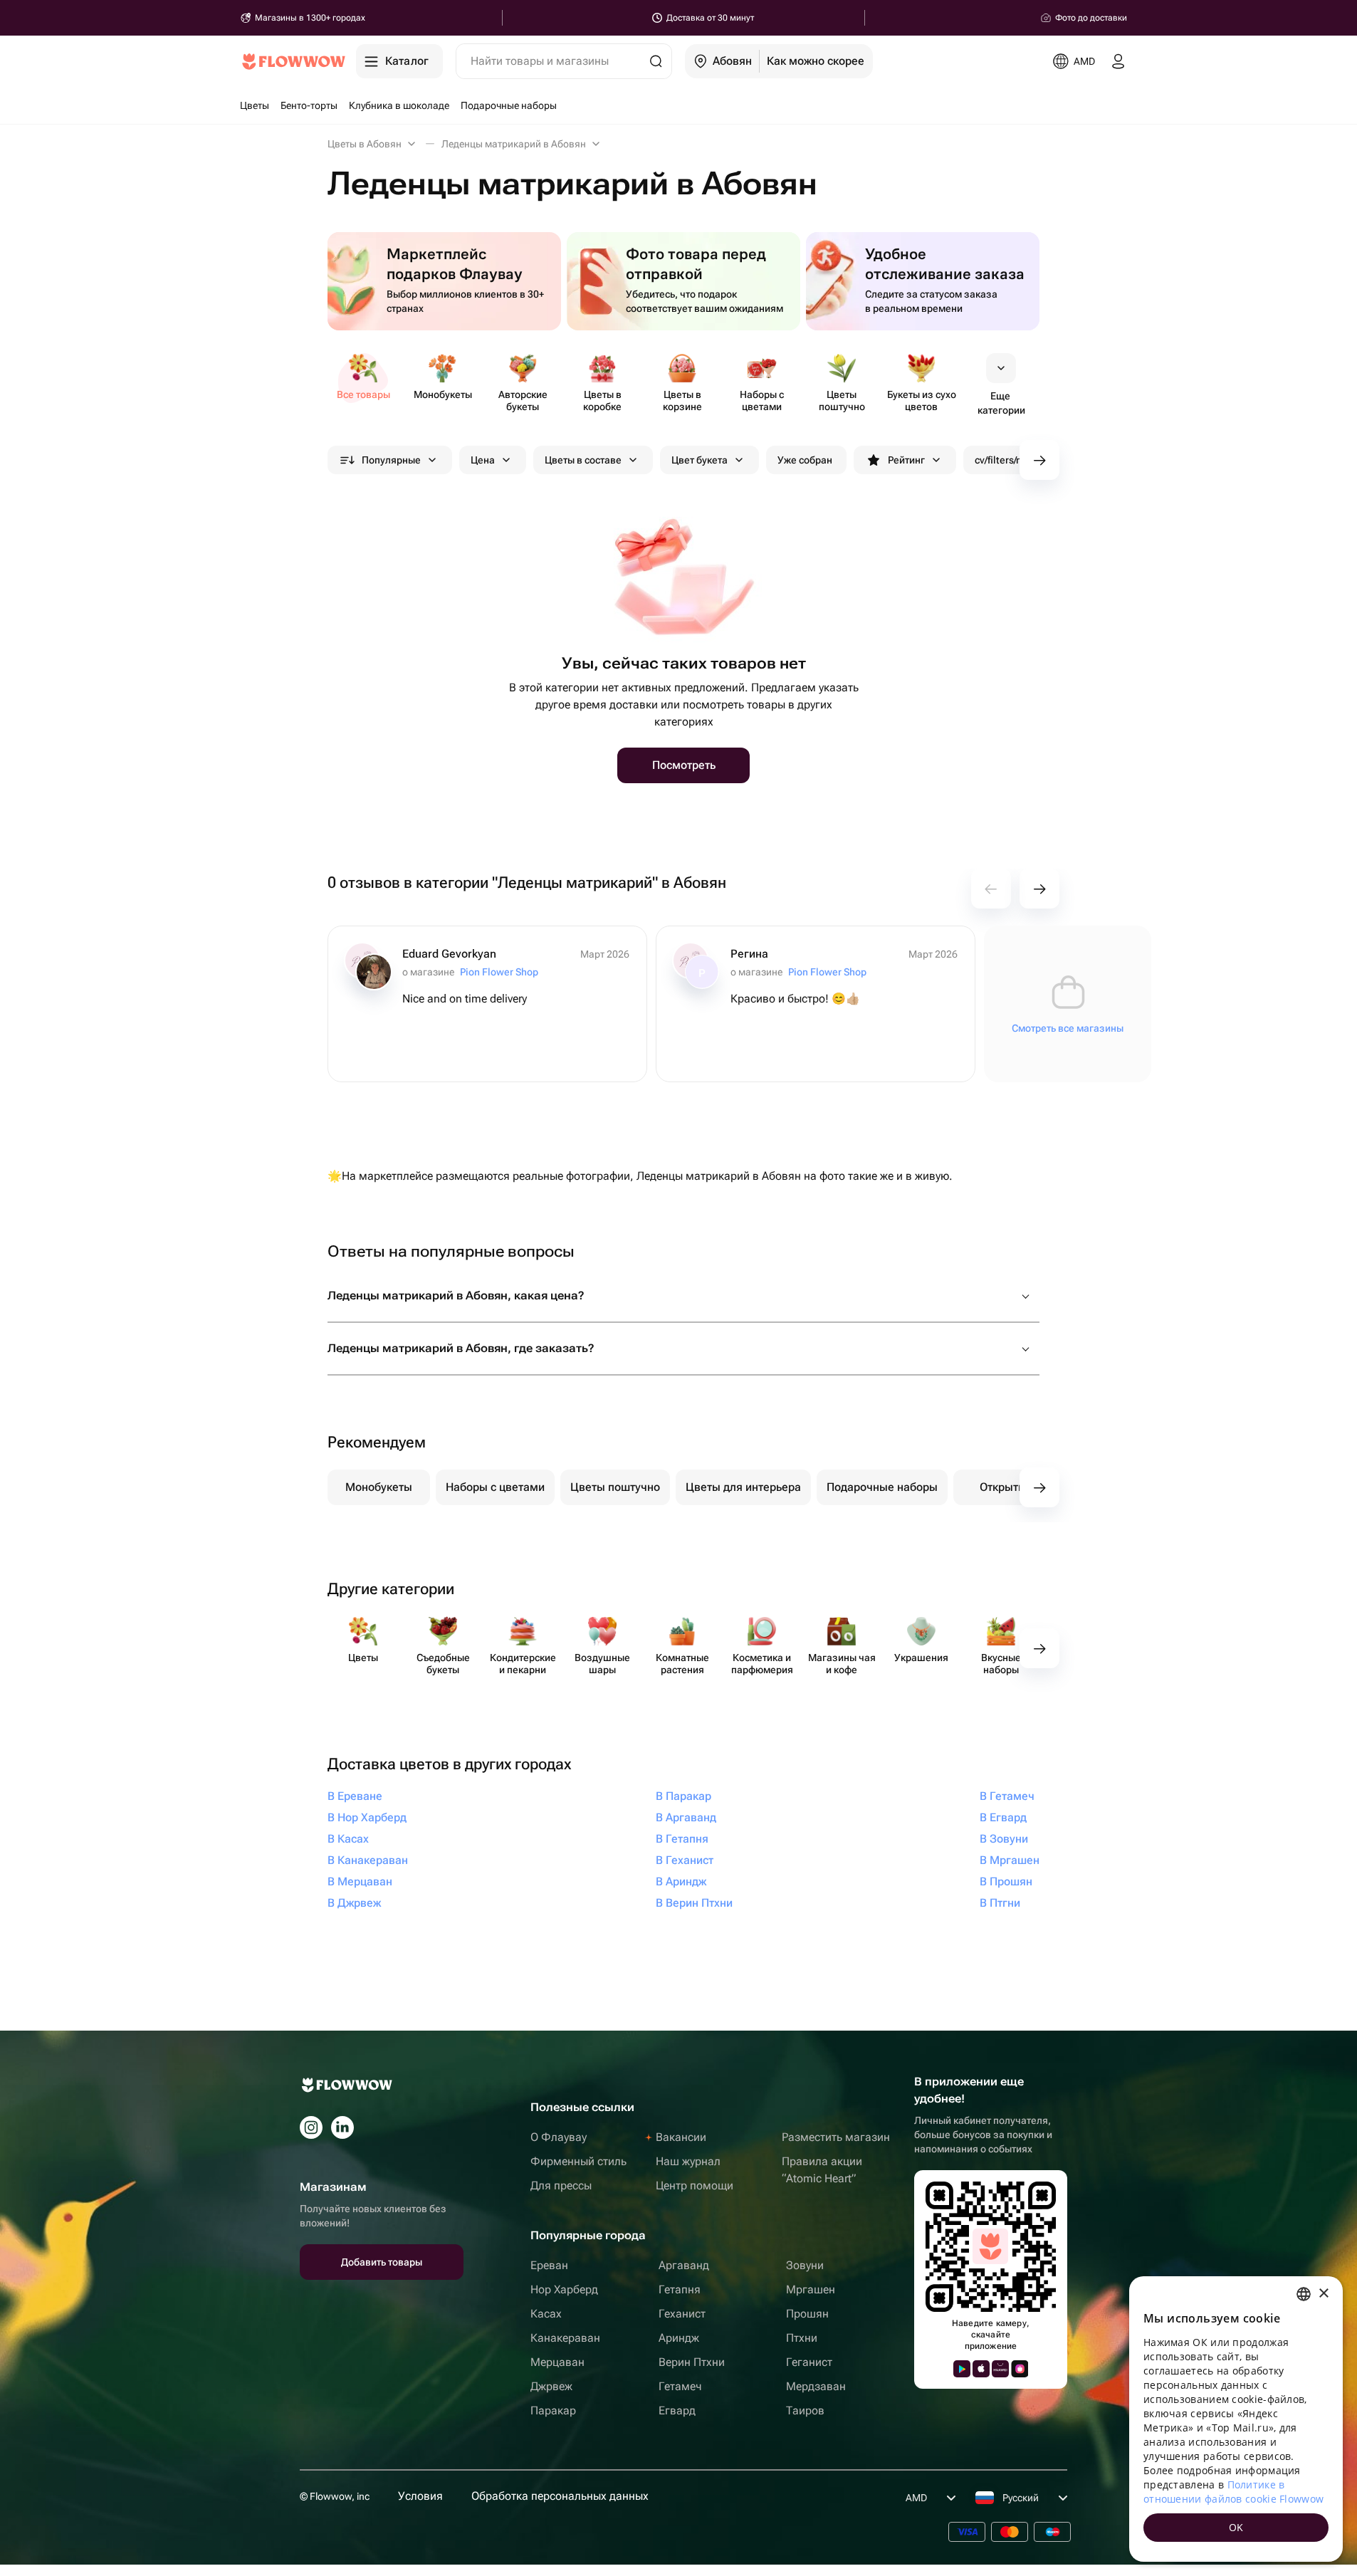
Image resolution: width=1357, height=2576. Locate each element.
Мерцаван (557, 2362)
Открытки (1005, 1487)
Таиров (805, 2410)
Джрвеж (551, 2386)
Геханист (682, 2314)
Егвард (677, 2410)
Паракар (553, 2410)
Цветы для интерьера (743, 1487)
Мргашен (811, 2289)
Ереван (549, 2265)
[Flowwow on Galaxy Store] (1020, 2369)
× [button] (1323, 2294)
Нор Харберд (564, 2289)
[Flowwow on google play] (962, 2369)
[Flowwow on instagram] (311, 2127)
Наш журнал (688, 2161)
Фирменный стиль (578, 2161)
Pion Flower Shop (499, 972)
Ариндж (679, 2338)
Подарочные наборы (882, 1487)
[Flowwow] (294, 61)
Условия (420, 2496)
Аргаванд (684, 2265)
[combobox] (1304, 2294)
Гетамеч (680, 2386)
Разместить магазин (836, 2137)
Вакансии (681, 2137)
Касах (546, 2314)
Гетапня (680, 2289)
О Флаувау (559, 2137)
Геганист (809, 2362)
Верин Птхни (692, 2362)
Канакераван (565, 2338)
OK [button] (1236, 2527)
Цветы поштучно (615, 1487)
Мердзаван (816, 2386)
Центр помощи (695, 2185)
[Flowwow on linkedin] (342, 2127)
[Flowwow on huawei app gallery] (1000, 2369)
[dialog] (1236, 2419)
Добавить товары (382, 2262)
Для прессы (561, 2185)
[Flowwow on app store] (981, 2369)
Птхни (802, 2338)
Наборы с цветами (495, 1487)
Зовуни (805, 2265)
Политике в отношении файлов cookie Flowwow (1233, 2492)
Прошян (807, 2314)
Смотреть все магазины (1068, 1028)
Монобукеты (379, 1487)
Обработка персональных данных (560, 2496)
